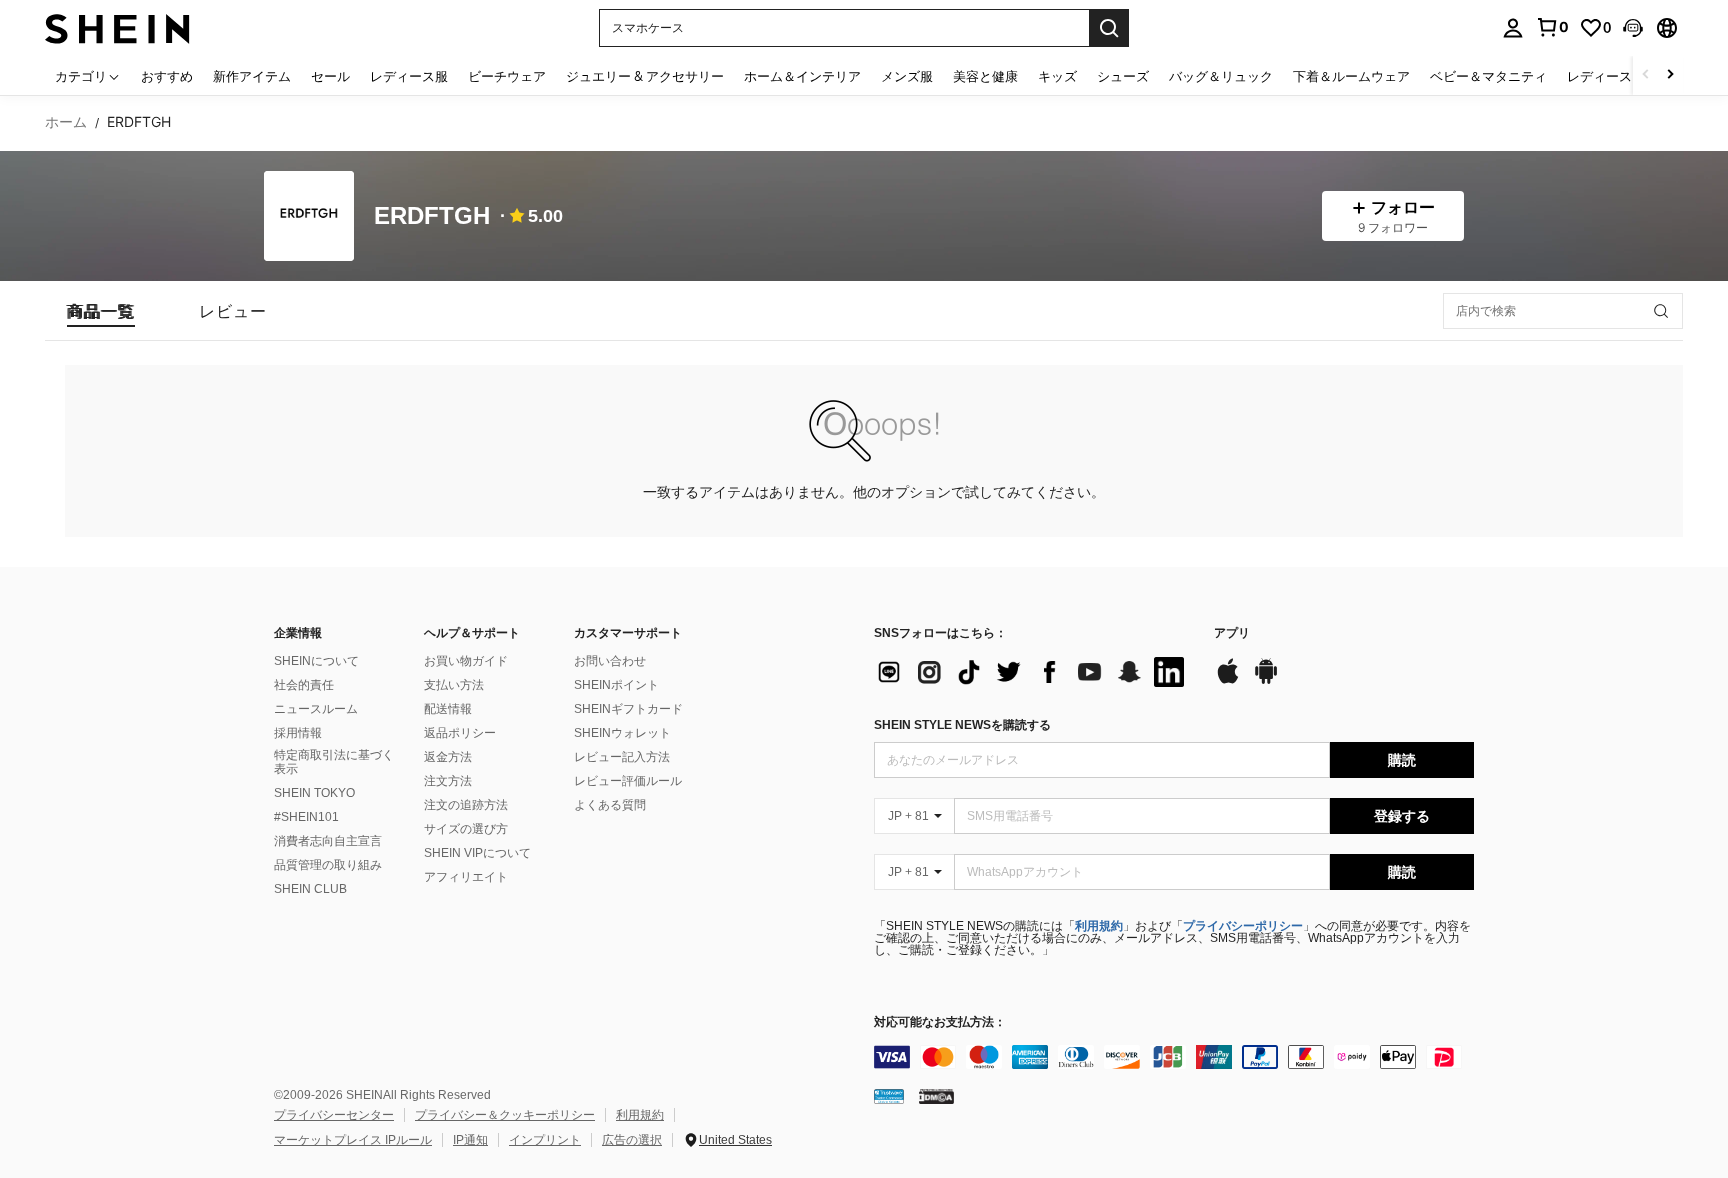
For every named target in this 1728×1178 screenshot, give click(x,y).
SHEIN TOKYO (314, 793)
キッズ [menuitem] (1057, 76)
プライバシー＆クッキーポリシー (505, 1115)
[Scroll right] (1670, 75)
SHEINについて (316, 661)
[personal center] (1513, 28)
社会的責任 (304, 685)
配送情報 (448, 709)
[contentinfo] (1174, 1057)
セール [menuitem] (330, 76)
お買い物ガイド (466, 661)
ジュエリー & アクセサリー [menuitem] (645, 76)
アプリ (1232, 633)
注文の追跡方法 (466, 805)
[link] (1552, 27)
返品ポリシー (460, 733)
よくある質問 (610, 805)
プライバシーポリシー (1243, 926)
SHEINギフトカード (628, 709)
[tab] (101, 311)
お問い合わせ (610, 661)
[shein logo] (117, 27)
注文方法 (448, 781)
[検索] (1109, 28)
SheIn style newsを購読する (962, 725)
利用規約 (1099, 926)
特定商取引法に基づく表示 (334, 762)
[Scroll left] (1646, 75)
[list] (1034, 672)
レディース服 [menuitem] (409, 76)
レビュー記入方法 (622, 757)
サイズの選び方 (466, 829)
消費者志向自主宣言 (328, 841)
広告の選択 (632, 1140)
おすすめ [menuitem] (167, 76)
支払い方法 (454, 685)
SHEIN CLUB (310, 889)
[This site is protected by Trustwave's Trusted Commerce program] (889, 1096)
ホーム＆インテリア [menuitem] (802, 76)
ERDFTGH (432, 216)
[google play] (1266, 681)
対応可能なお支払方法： (940, 1022)
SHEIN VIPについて (477, 853)
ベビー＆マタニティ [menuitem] (1488, 76)
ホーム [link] (66, 122)
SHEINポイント (616, 685)
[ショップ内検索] (1661, 311)
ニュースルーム (316, 709)
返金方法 (448, 757)
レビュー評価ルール (628, 781)
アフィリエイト (466, 877)
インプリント (545, 1140)
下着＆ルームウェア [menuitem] (1351, 76)
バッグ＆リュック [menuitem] (1221, 76)
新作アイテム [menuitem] (252, 76)
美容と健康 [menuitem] (985, 76)
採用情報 (298, 733)
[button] (1633, 28)
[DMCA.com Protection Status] (936, 1096)
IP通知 (470, 1140)
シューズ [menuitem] (1123, 76)
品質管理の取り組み (328, 865)
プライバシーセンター (334, 1115)
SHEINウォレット (622, 733)
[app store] (1228, 681)
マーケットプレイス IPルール (353, 1140)
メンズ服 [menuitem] (907, 76)
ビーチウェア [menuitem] (507, 76)
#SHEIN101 (306, 817)
